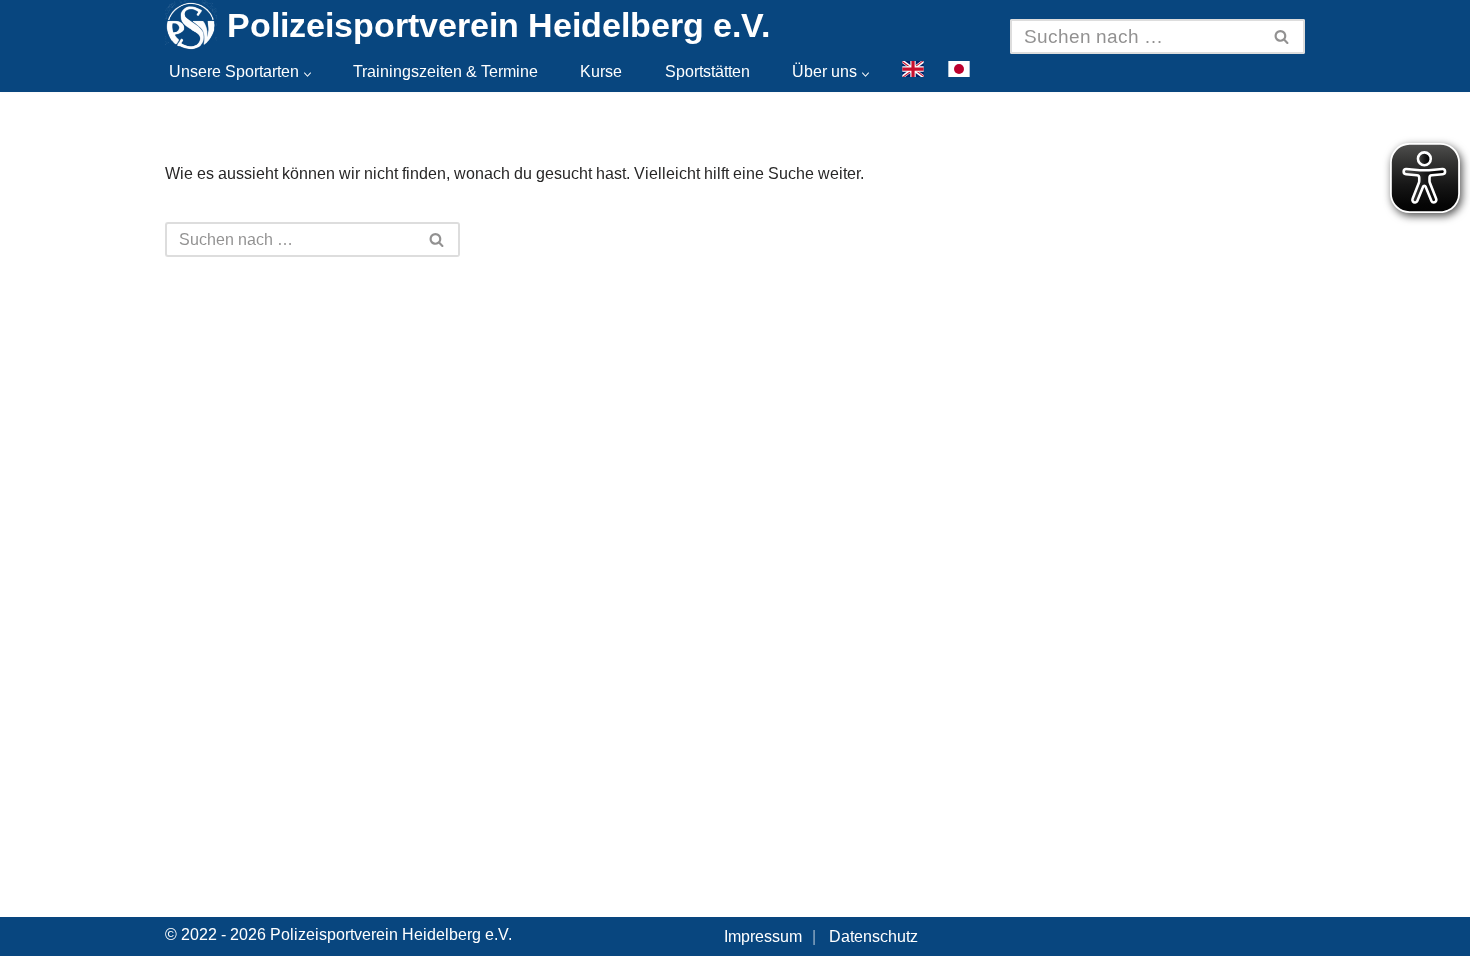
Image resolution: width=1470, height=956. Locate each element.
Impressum (763, 936)
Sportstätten (707, 71)
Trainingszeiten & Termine (445, 71)
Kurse (601, 71)
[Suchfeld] (1282, 36)
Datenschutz (873, 936)
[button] (307, 74)
